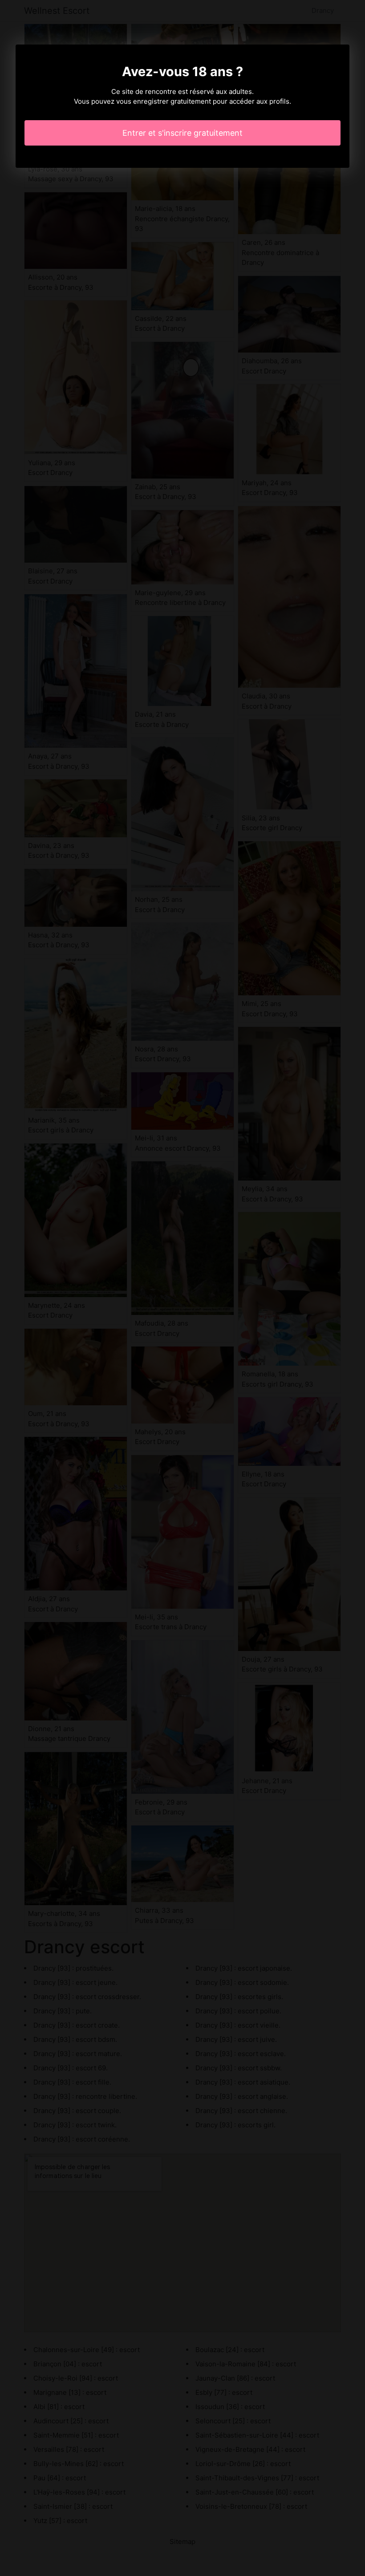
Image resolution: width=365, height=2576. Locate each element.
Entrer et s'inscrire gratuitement (182, 133)
